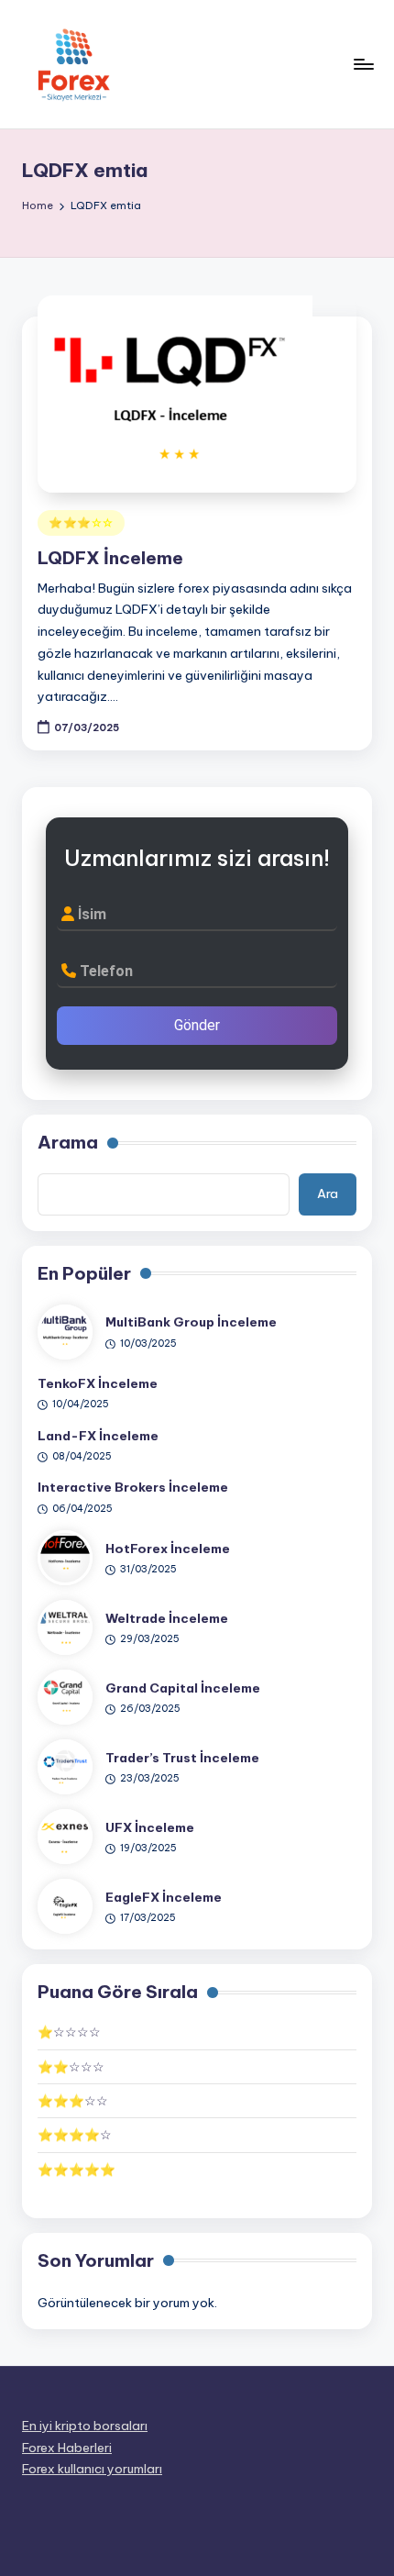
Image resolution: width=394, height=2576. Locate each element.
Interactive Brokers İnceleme (133, 1487)
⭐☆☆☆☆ (69, 2032)
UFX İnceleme (150, 1827)
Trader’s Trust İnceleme (182, 1758)
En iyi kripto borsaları (85, 2426)
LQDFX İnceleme (110, 558)
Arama (68, 1142)
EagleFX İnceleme (164, 1897)
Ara (328, 1194)
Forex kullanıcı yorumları (92, 2469)
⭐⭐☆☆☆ (71, 2067)
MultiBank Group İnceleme (191, 1322)
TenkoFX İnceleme (98, 1383)
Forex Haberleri (67, 2448)
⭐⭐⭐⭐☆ (75, 2135)
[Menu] (363, 64)
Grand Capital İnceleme (183, 1688)
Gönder (197, 1025)
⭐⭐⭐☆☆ (81, 522)
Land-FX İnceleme (98, 1436)
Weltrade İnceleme (167, 1618)
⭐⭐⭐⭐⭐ (77, 2170)
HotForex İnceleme (168, 1549)
